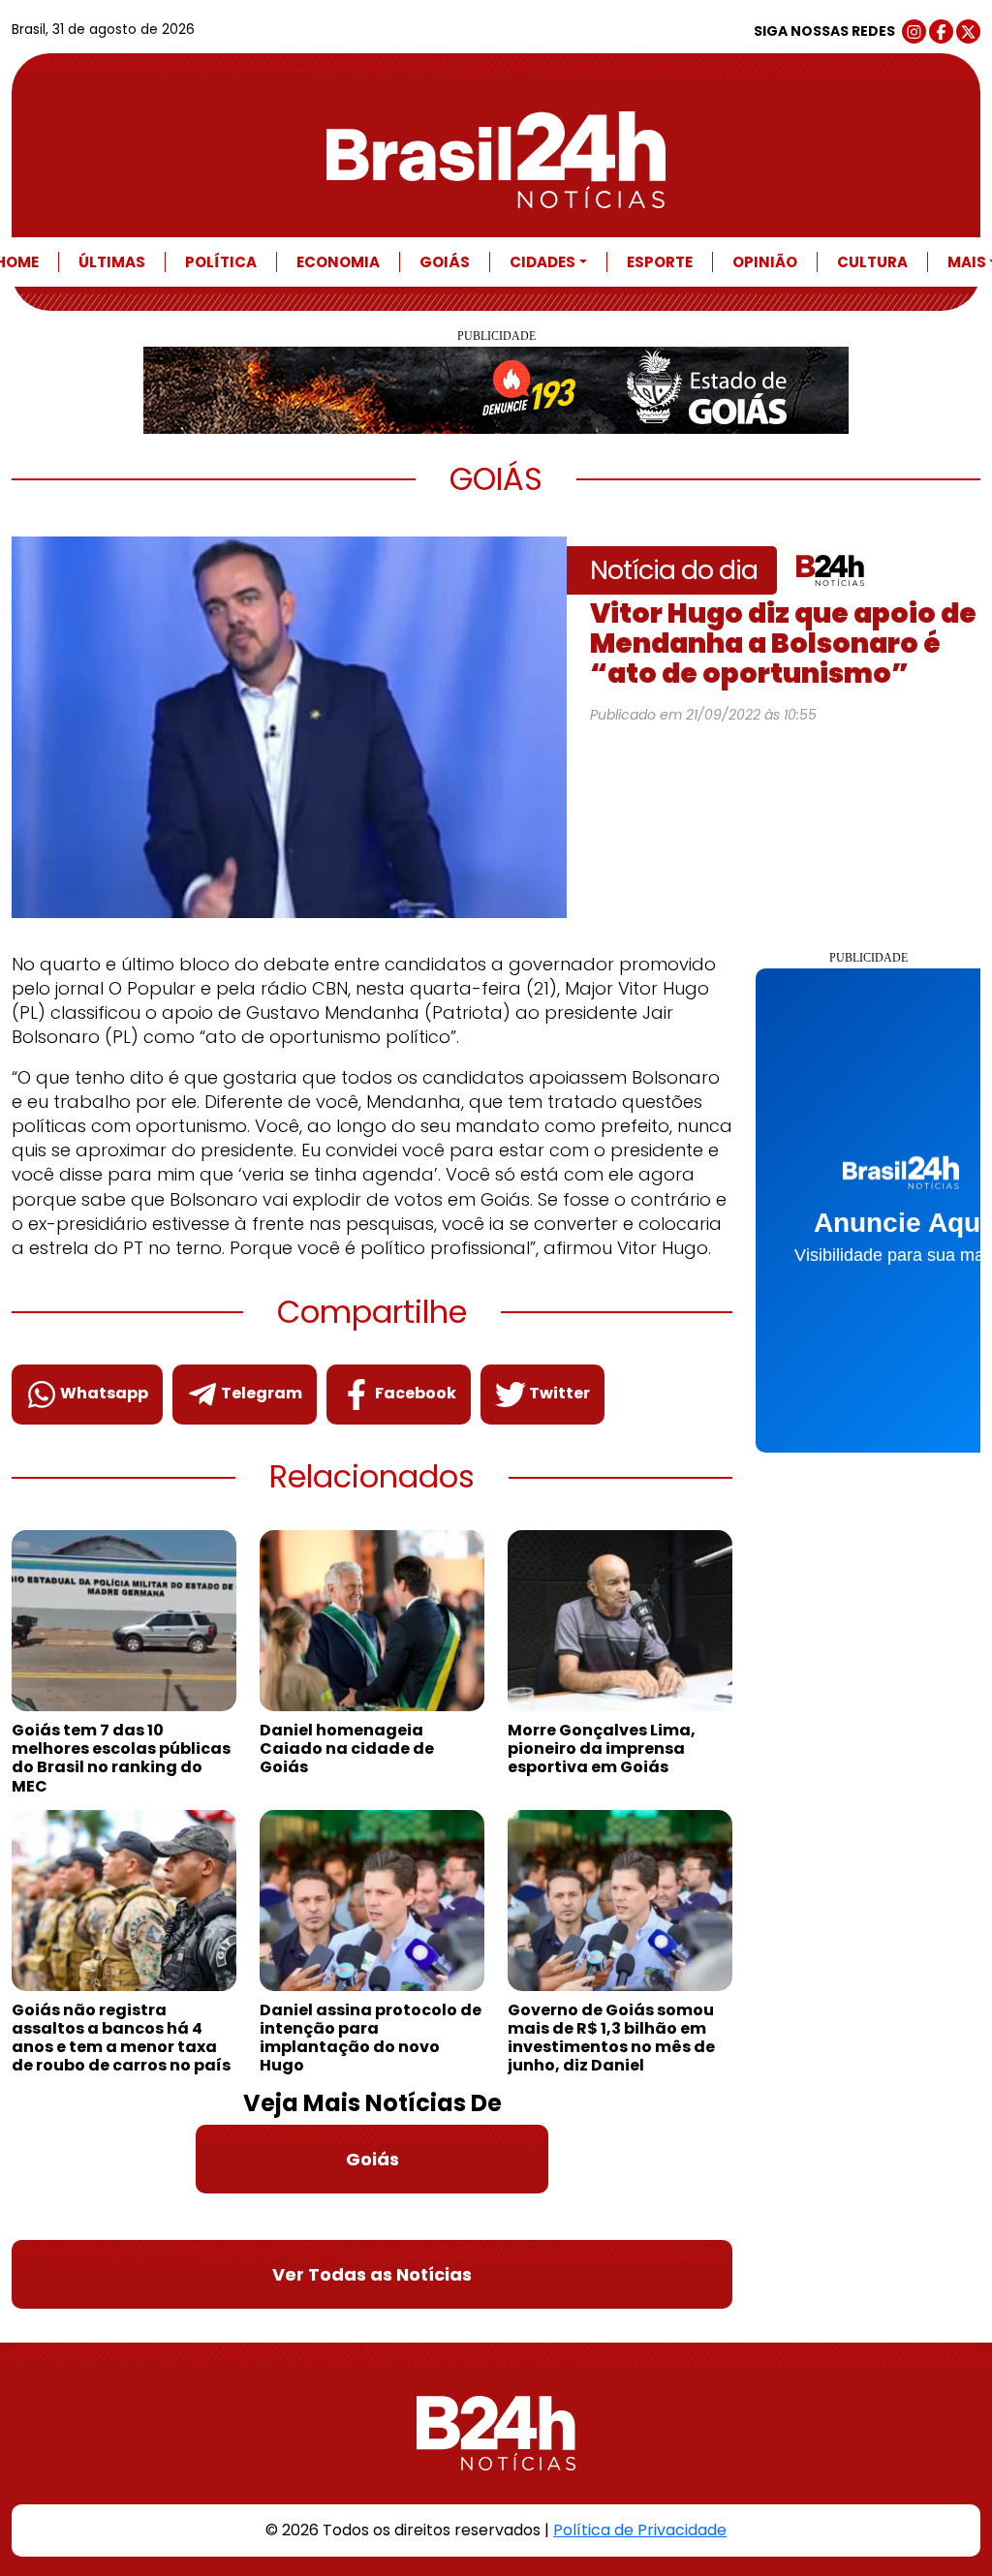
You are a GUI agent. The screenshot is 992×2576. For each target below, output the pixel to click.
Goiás (445, 262)
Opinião (765, 262)
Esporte (660, 262)
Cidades (542, 262)
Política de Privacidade (640, 2530)
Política (221, 262)
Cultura (872, 262)
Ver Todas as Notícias (372, 2274)
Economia (338, 262)
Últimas (112, 262)
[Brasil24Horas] (496, 160)
